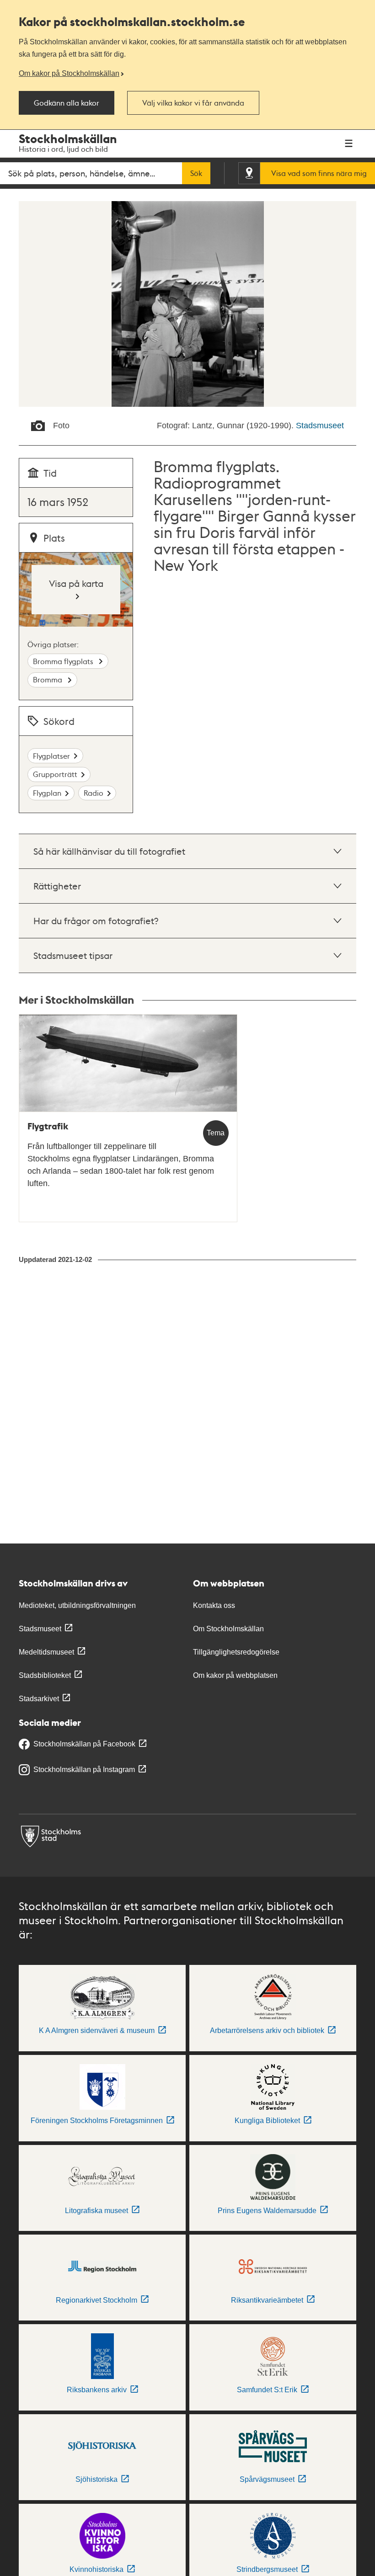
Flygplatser (51, 756)
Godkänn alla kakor (67, 103)
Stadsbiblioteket (45, 1675)
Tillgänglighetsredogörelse (236, 1652)
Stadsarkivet (39, 1699)
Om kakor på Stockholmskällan (69, 73)
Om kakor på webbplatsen (235, 1675)
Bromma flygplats (64, 661)
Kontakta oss (214, 1605)
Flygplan (47, 793)
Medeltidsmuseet (46, 1652)
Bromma (48, 679)
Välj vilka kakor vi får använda (193, 103)
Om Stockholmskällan (228, 1629)
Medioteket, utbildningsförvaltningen (77, 1605)
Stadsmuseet (320, 426)
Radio (94, 793)
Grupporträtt (55, 774)
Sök (196, 173)
